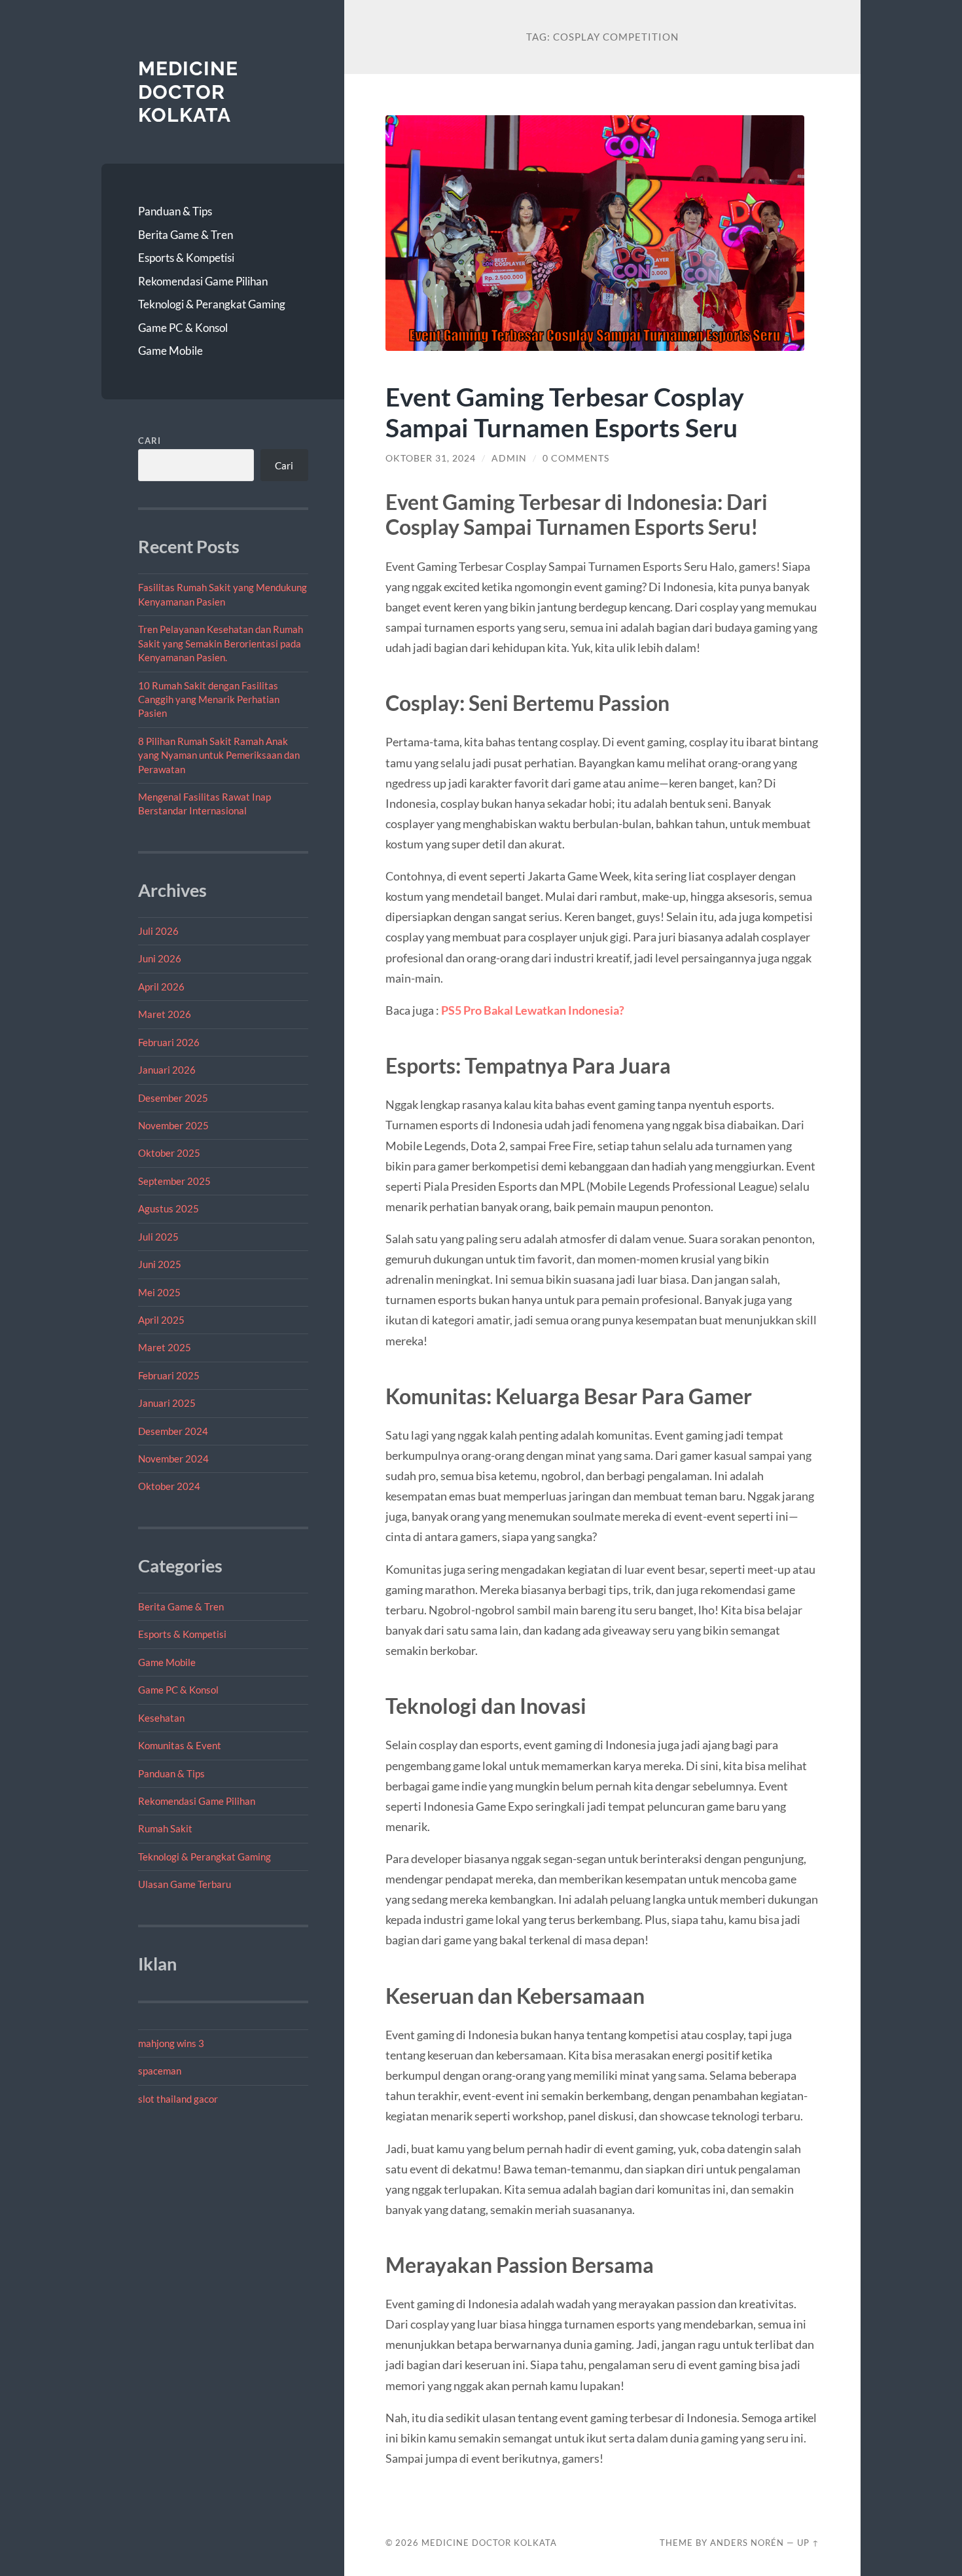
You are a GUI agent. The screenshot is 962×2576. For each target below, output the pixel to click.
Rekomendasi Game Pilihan (203, 281)
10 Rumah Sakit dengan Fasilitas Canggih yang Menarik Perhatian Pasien (209, 699)
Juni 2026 (160, 958)
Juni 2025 (160, 1264)
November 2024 (173, 1459)
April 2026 (161, 987)
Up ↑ (808, 2543)
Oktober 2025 (169, 1153)
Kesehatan (161, 1718)
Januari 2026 (167, 1070)
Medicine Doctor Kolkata (188, 92)
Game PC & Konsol (183, 328)
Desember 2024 (173, 1431)
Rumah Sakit (165, 1828)
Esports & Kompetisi (186, 258)
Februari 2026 (169, 1042)
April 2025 (161, 1320)
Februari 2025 (169, 1375)
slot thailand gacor (178, 2099)
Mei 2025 (159, 1292)
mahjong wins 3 (171, 2043)
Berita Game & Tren (186, 235)
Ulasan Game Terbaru (185, 1884)
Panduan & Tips (175, 211)
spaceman (160, 2071)
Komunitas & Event (180, 1745)
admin (509, 458)
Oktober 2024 (169, 1486)
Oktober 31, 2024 (431, 458)
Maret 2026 (165, 1014)
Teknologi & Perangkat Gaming (212, 304)
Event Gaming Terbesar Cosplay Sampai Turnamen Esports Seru (565, 412)
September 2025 (174, 1181)
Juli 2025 (158, 1237)
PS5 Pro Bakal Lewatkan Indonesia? (533, 1010)
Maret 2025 (165, 1347)
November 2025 (173, 1125)
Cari (150, 441)
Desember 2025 (173, 1098)
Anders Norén (747, 2543)
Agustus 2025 (169, 1208)
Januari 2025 (167, 1403)
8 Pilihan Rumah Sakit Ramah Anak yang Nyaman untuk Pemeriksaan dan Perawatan (219, 755)
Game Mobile (170, 351)
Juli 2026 (158, 931)
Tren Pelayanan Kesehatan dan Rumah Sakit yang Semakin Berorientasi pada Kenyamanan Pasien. (221, 643)
